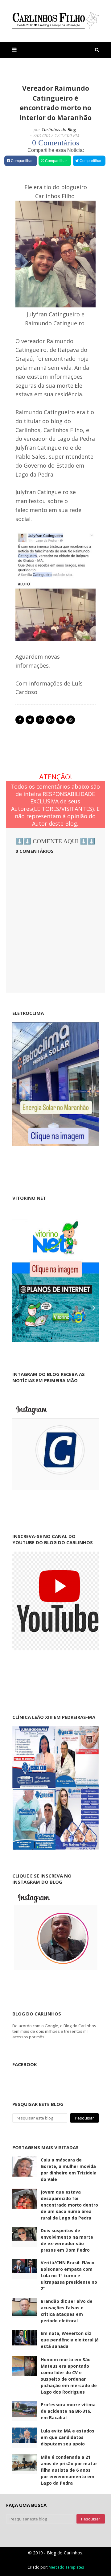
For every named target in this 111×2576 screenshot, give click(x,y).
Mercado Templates (66, 2567)
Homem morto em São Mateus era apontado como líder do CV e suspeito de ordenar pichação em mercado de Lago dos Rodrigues (69, 2376)
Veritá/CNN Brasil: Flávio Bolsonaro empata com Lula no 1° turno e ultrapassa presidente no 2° (69, 2276)
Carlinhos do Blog (59, 129)
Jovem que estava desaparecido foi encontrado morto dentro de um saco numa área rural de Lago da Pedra (69, 2205)
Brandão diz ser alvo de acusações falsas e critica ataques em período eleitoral (67, 2311)
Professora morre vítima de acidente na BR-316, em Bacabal (68, 2411)
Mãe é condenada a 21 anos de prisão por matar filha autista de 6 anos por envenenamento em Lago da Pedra (69, 2470)
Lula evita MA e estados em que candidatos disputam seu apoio (68, 2437)
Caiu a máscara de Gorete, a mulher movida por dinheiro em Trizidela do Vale (69, 2170)
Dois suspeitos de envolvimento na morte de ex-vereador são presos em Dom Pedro (67, 2240)
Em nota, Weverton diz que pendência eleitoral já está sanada (70, 2340)
